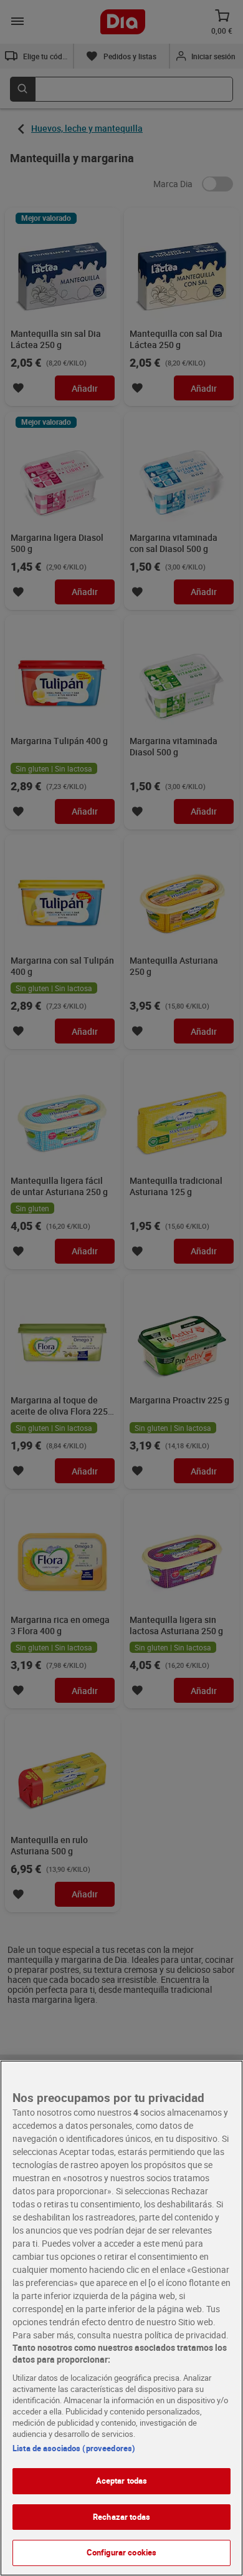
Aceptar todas (122, 2481)
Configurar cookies (121, 2552)
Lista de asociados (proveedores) (74, 2448)
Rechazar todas (121, 2517)
